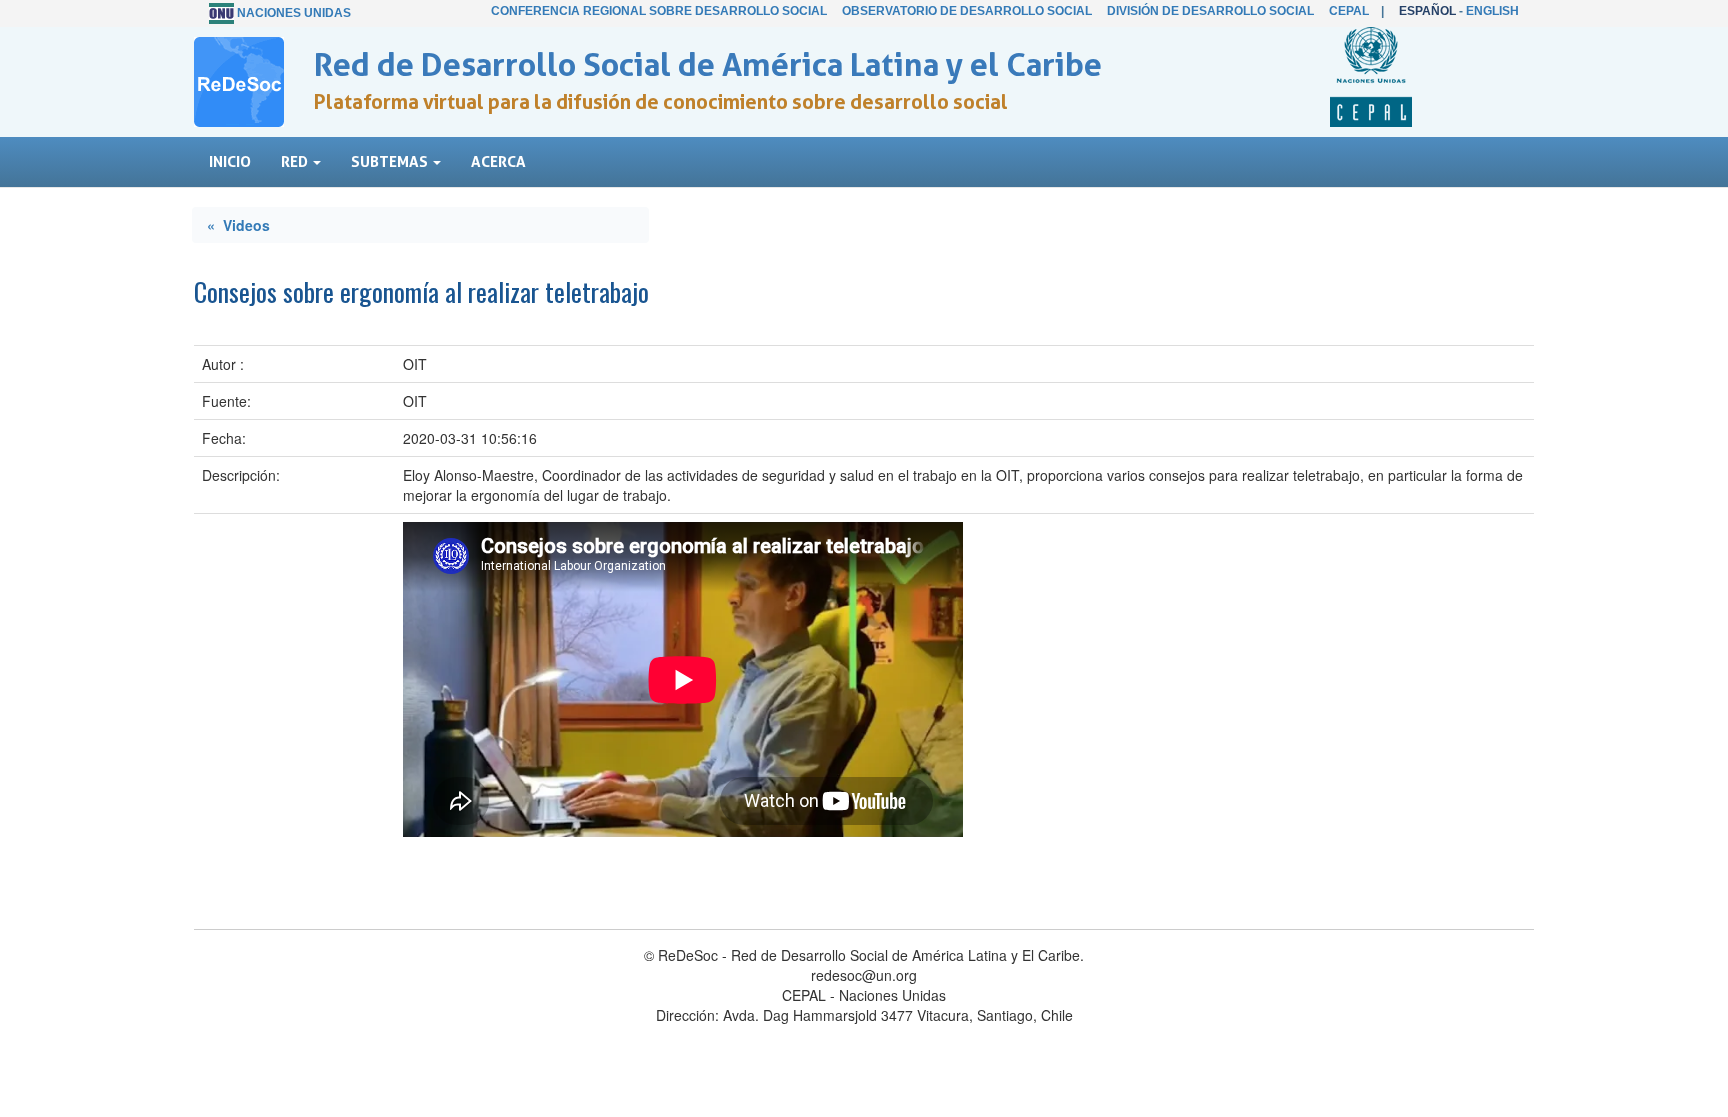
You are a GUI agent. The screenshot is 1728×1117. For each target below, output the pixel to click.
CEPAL (1349, 11)
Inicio (230, 161)
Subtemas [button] (391, 161)
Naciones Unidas (294, 13)
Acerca (498, 161)
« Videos (238, 225)
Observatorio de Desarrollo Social (967, 11)
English (1492, 11)
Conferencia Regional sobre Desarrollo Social (659, 11)
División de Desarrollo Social (1210, 11)
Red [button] (296, 161)
